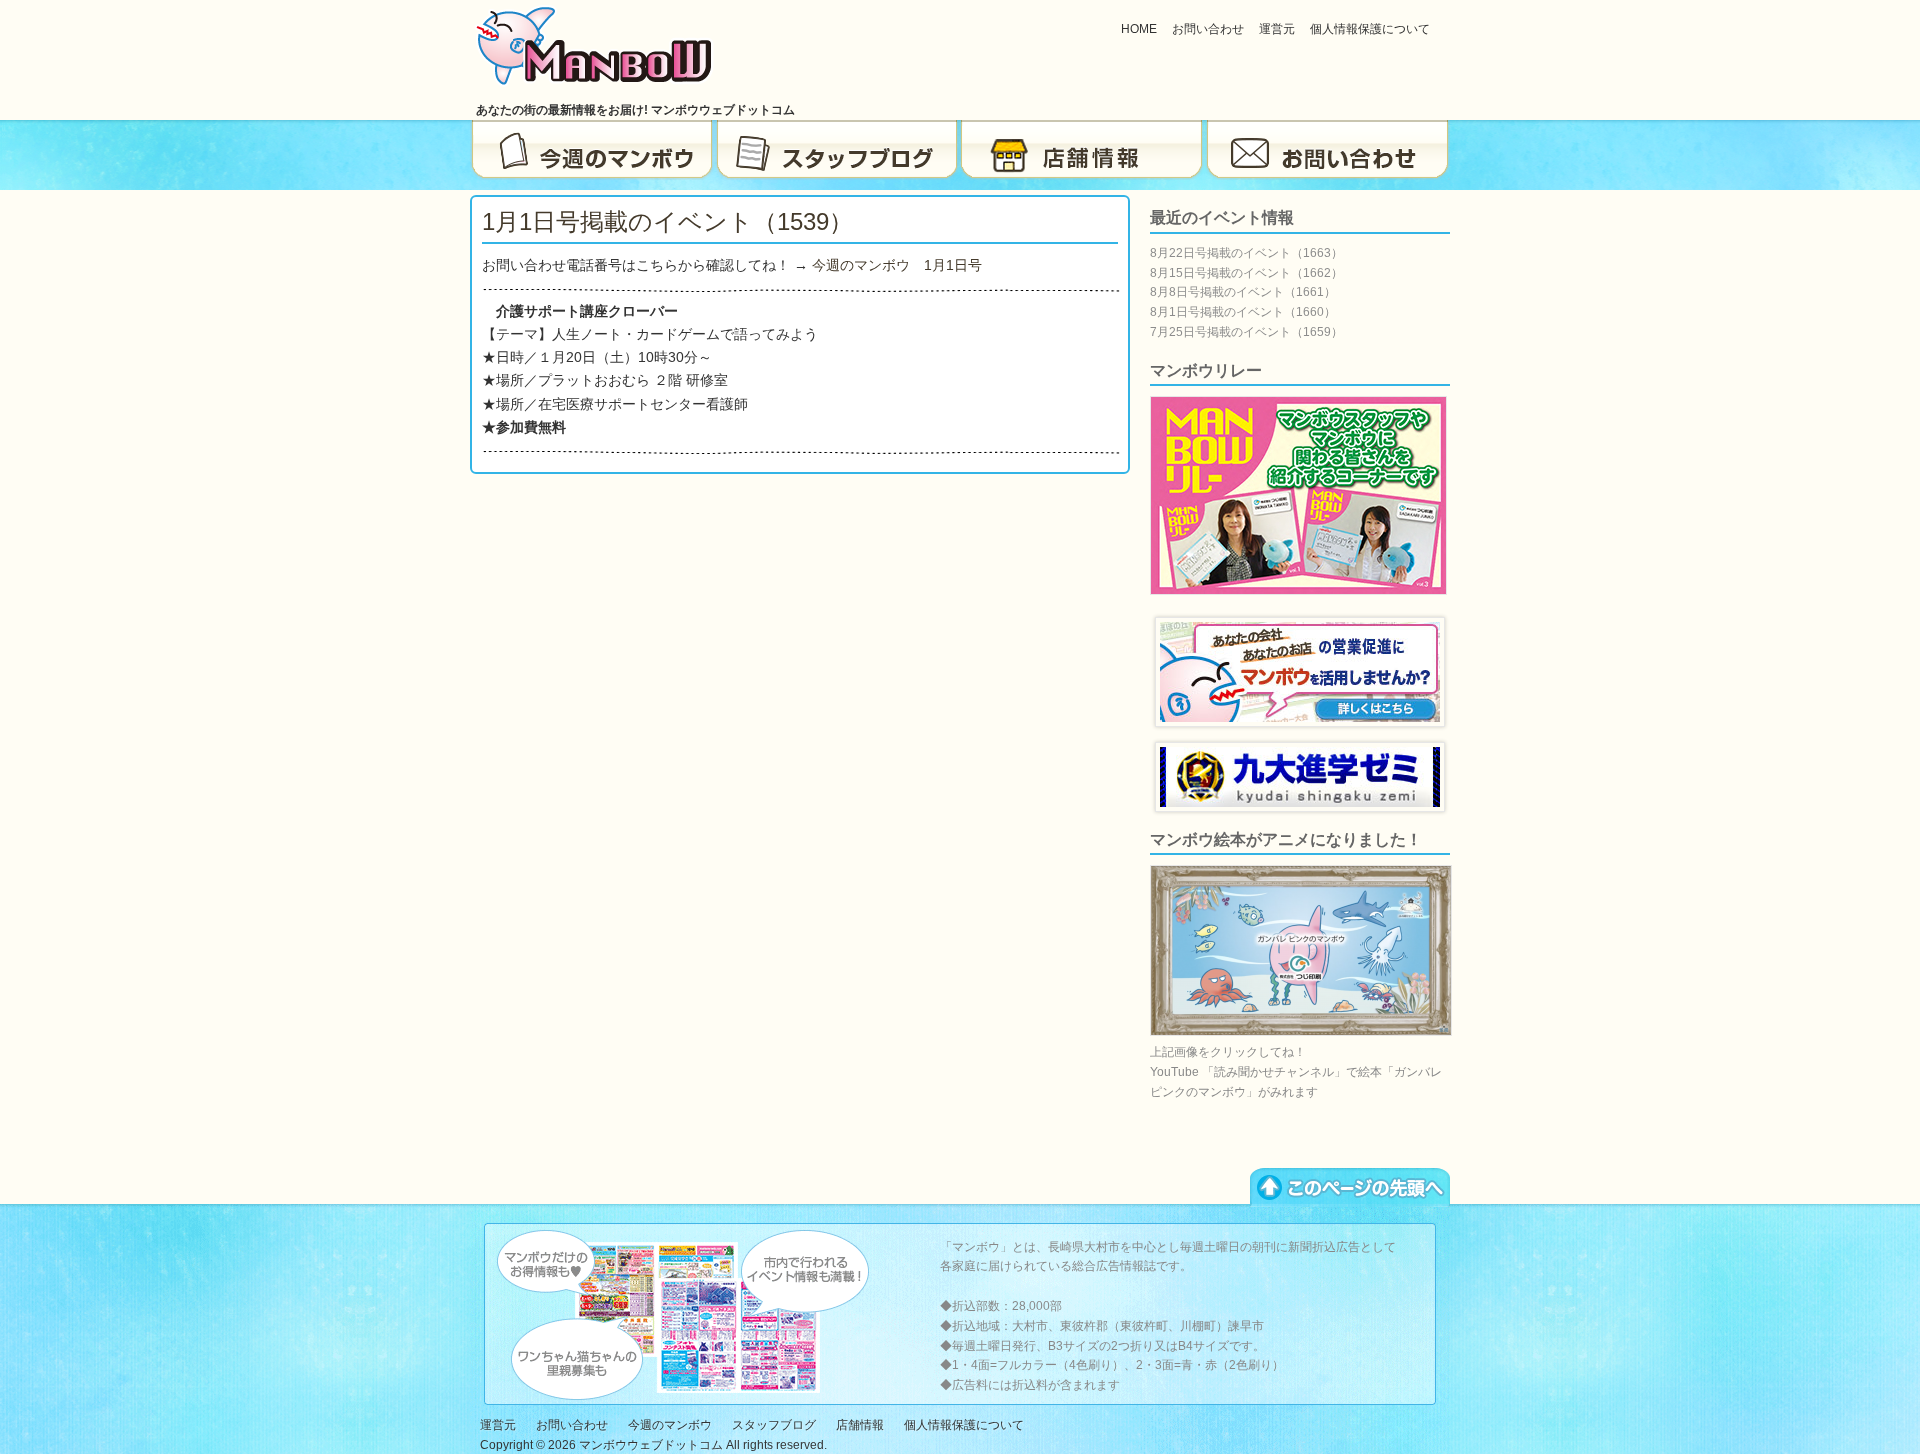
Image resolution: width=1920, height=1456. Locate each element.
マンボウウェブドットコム (651, 1445)
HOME (1139, 29)
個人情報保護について (1370, 29)
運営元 (1277, 29)
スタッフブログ (837, 150)
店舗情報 (1082, 150)
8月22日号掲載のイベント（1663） (1246, 253)
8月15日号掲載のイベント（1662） (1246, 273)
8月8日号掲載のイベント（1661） (1243, 292)
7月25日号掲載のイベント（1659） (1246, 332)
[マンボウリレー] (1298, 591)
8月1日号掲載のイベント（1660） (1243, 312)
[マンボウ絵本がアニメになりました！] (1301, 1032)
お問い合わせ (1208, 29)
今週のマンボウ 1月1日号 (897, 265)
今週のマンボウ (592, 150)
